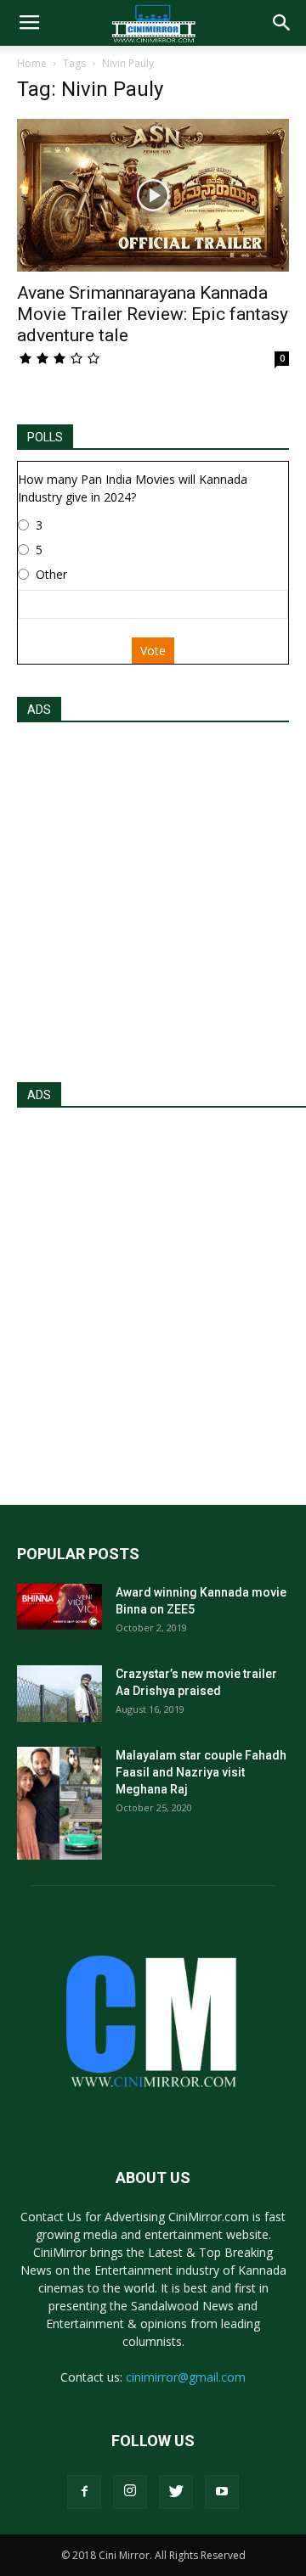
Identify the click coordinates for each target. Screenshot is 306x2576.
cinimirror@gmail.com (186, 2377)
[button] (282, 23)
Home (32, 63)
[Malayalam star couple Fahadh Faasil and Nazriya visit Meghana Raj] (59, 1803)
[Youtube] (222, 2492)
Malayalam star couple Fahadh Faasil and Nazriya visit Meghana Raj (201, 1772)
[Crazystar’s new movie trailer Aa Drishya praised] (59, 1694)
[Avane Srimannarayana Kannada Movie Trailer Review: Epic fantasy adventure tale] (153, 195)
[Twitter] (176, 2492)
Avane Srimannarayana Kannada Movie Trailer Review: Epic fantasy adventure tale (153, 314)
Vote (153, 651)
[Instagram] (130, 2492)
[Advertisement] (153, 897)
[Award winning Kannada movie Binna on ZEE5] (59, 1607)
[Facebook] (84, 2492)
